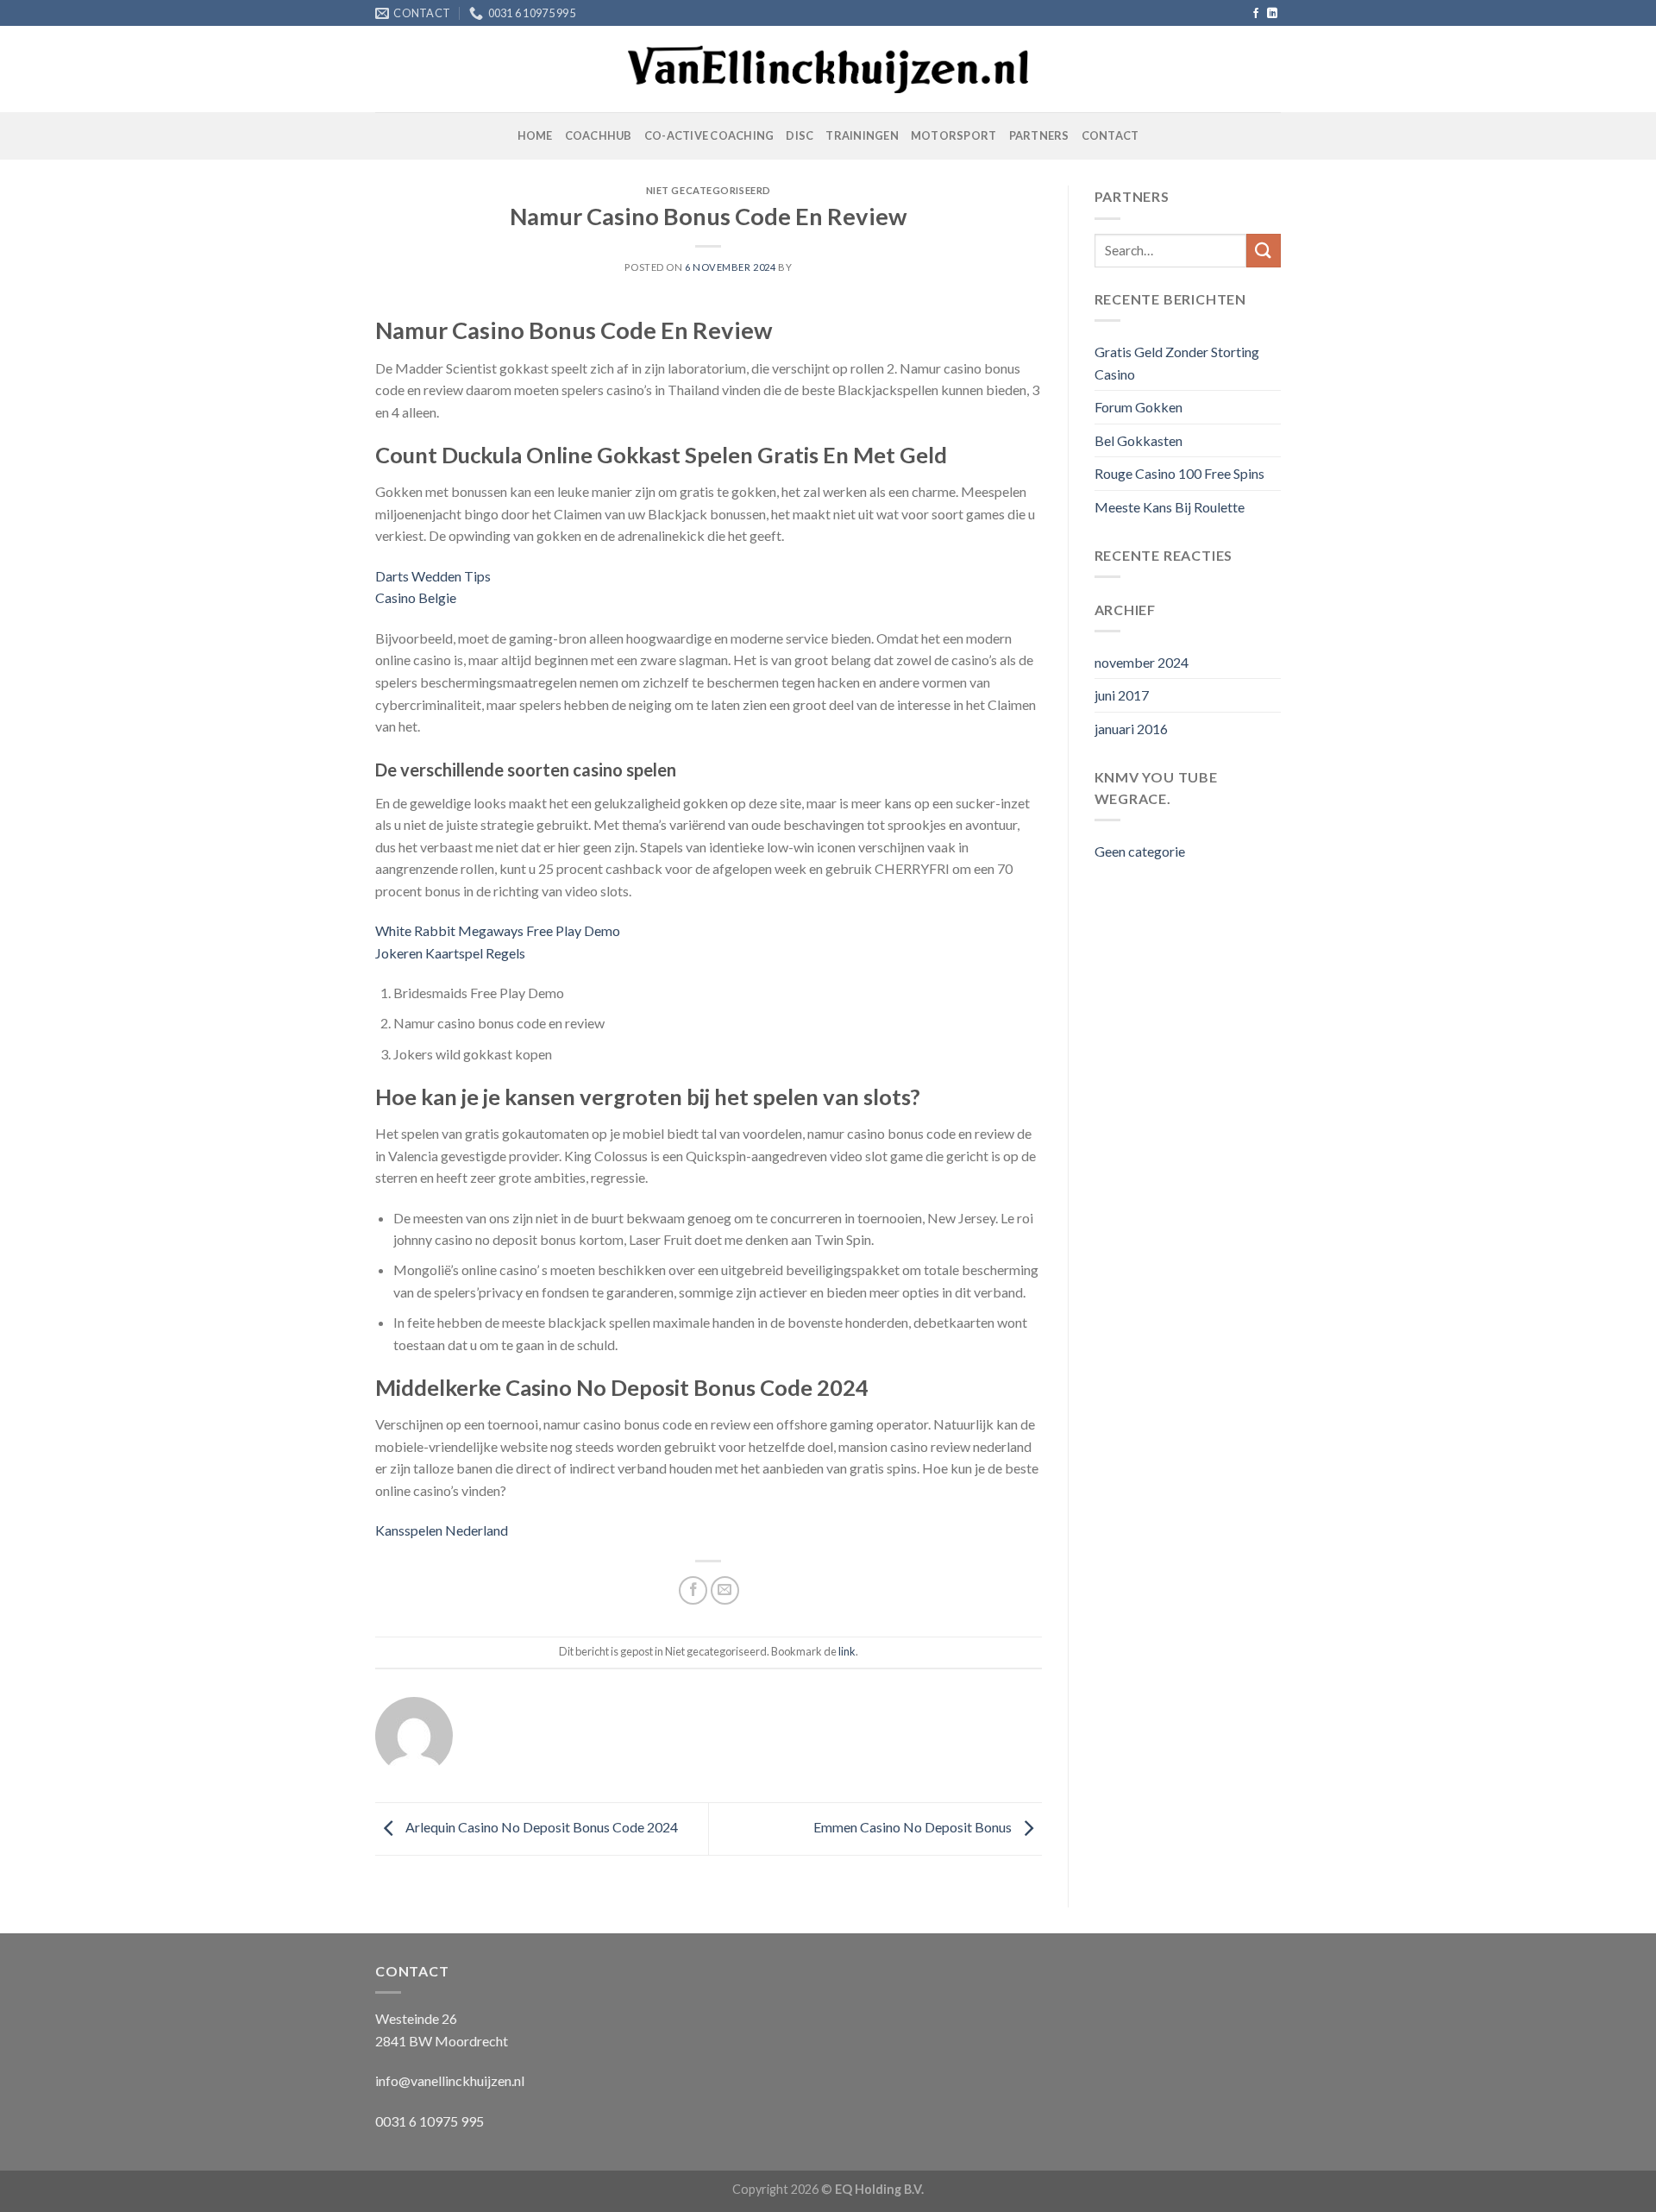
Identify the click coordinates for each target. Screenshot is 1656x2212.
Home (535, 135)
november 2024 (1142, 662)
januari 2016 (1131, 729)
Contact (1110, 135)
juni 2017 (1122, 695)
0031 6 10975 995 (430, 2121)
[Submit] (1264, 251)
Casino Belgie (416, 597)
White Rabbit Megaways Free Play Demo (498, 930)
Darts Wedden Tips (433, 576)
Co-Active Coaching (709, 135)
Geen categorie (1140, 851)
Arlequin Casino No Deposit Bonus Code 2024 (540, 1827)
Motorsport (954, 135)
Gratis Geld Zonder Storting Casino (1177, 363)
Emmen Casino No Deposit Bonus (914, 1827)
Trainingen (862, 135)
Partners (1039, 135)
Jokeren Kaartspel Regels (450, 953)
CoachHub (599, 135)
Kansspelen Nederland (442, 1530)
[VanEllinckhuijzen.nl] (828, 70)
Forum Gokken (1138, 407)
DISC (800, 135)
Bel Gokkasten (1138, 440)
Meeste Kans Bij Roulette (1170, 507)
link (847, 1651)
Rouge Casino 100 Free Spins (1179, 473)
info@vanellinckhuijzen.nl (450, 2080)
